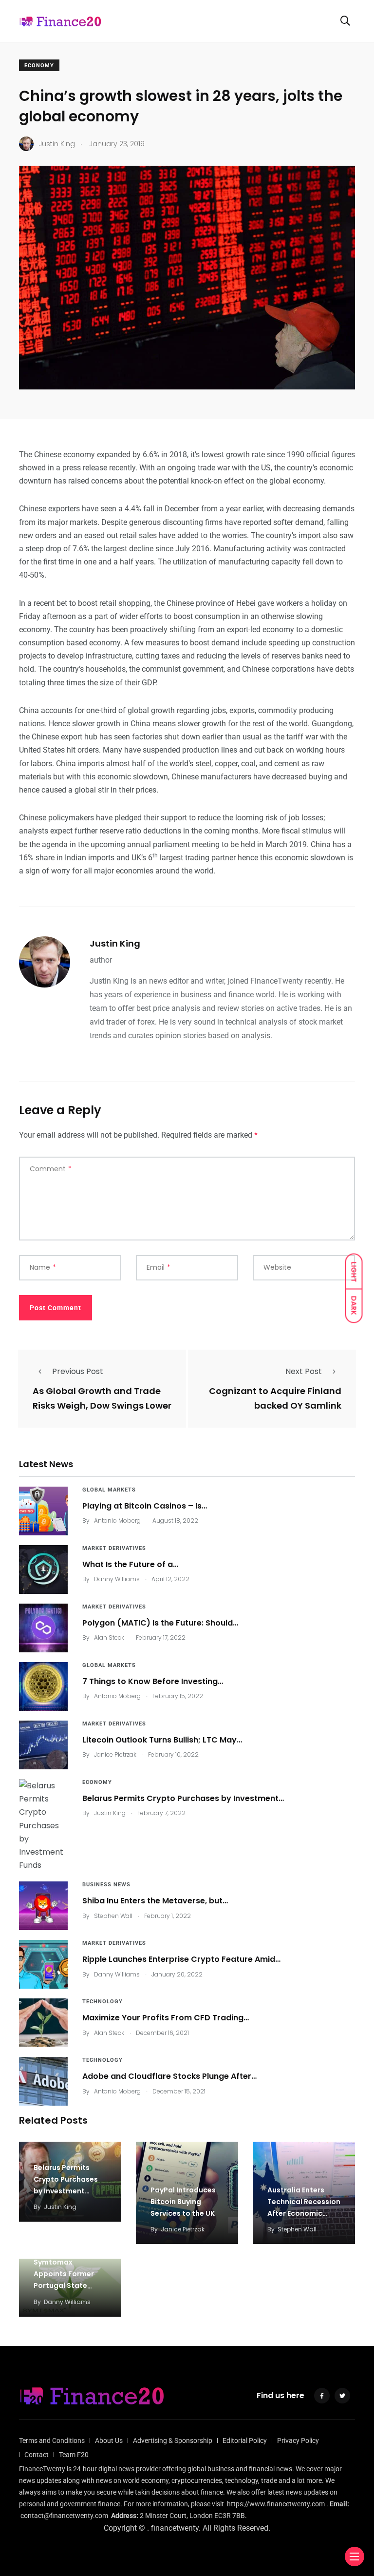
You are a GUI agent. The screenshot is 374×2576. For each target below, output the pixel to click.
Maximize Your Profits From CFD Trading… (166, 2018)
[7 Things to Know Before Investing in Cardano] (43, 1686)
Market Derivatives (114, 1548)
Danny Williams (117, 1579)
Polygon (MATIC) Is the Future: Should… (160, 1623)
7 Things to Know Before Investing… (153, 1681)
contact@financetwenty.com (64, 2516)
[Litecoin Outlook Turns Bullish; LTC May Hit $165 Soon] (43, 1745)
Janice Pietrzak (115, 1754)
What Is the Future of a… (130, 1564)
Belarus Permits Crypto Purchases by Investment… (183, 1798)
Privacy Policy (298, 2440)
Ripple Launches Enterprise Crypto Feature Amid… (181, 1959)
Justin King (115, 943)
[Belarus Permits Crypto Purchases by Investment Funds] (43, 1825)
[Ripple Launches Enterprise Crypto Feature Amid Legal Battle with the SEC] (43, 1964)
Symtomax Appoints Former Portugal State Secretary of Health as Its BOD (69, 2286)
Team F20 (74, 2455)
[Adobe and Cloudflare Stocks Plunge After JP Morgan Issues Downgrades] (43, 2081)
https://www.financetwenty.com (276, 2504)
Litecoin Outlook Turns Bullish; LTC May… (162, 1740)
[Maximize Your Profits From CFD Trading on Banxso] (43, 2023)
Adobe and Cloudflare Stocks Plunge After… (169, 2076)
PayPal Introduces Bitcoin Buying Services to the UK (183, 2202)
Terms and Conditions (52, 2440)
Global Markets (109, 1490)
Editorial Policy (245, 2440)
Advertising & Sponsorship (173, 2440)
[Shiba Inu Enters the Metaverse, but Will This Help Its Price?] (43, 1906)
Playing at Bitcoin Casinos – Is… (145, 1506)
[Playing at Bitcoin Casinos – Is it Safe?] (43, 1511)
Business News (106, 1885)
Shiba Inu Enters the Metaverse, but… (155, 1901)
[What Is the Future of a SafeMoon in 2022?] (43, 1569)
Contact (37, 2455)
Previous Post (78, 1371)
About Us (109, 2440)
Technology (103, 2002)
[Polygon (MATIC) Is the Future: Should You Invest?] (43, 1628)
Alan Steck (109, 1637)
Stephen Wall (113, 1916)
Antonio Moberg (117, 1520)
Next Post (304, 1371)
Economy (39, 66)
